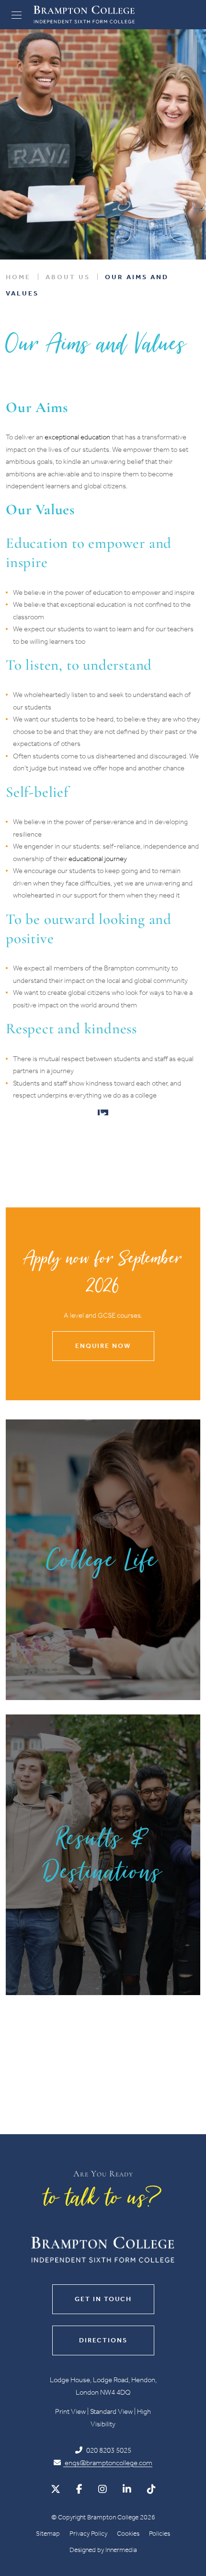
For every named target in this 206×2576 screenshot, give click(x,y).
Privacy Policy (88, 2533)
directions (103, 2340)
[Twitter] (56, 2489)
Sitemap (48, 2533)
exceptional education (77, 437)
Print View (70, 2411)
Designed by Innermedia (103, 2549)
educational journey (98, 859)
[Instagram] (103, 2489)
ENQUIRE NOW (103, 1346)
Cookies (128, 2533)
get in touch (103, 2299)
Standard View (111, 2411)
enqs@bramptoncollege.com (108, 2462)
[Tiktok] (151, 2489)
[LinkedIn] (127, 2489)
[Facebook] (79, 2489)
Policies (160, 2533)
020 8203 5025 (108, 2450)
